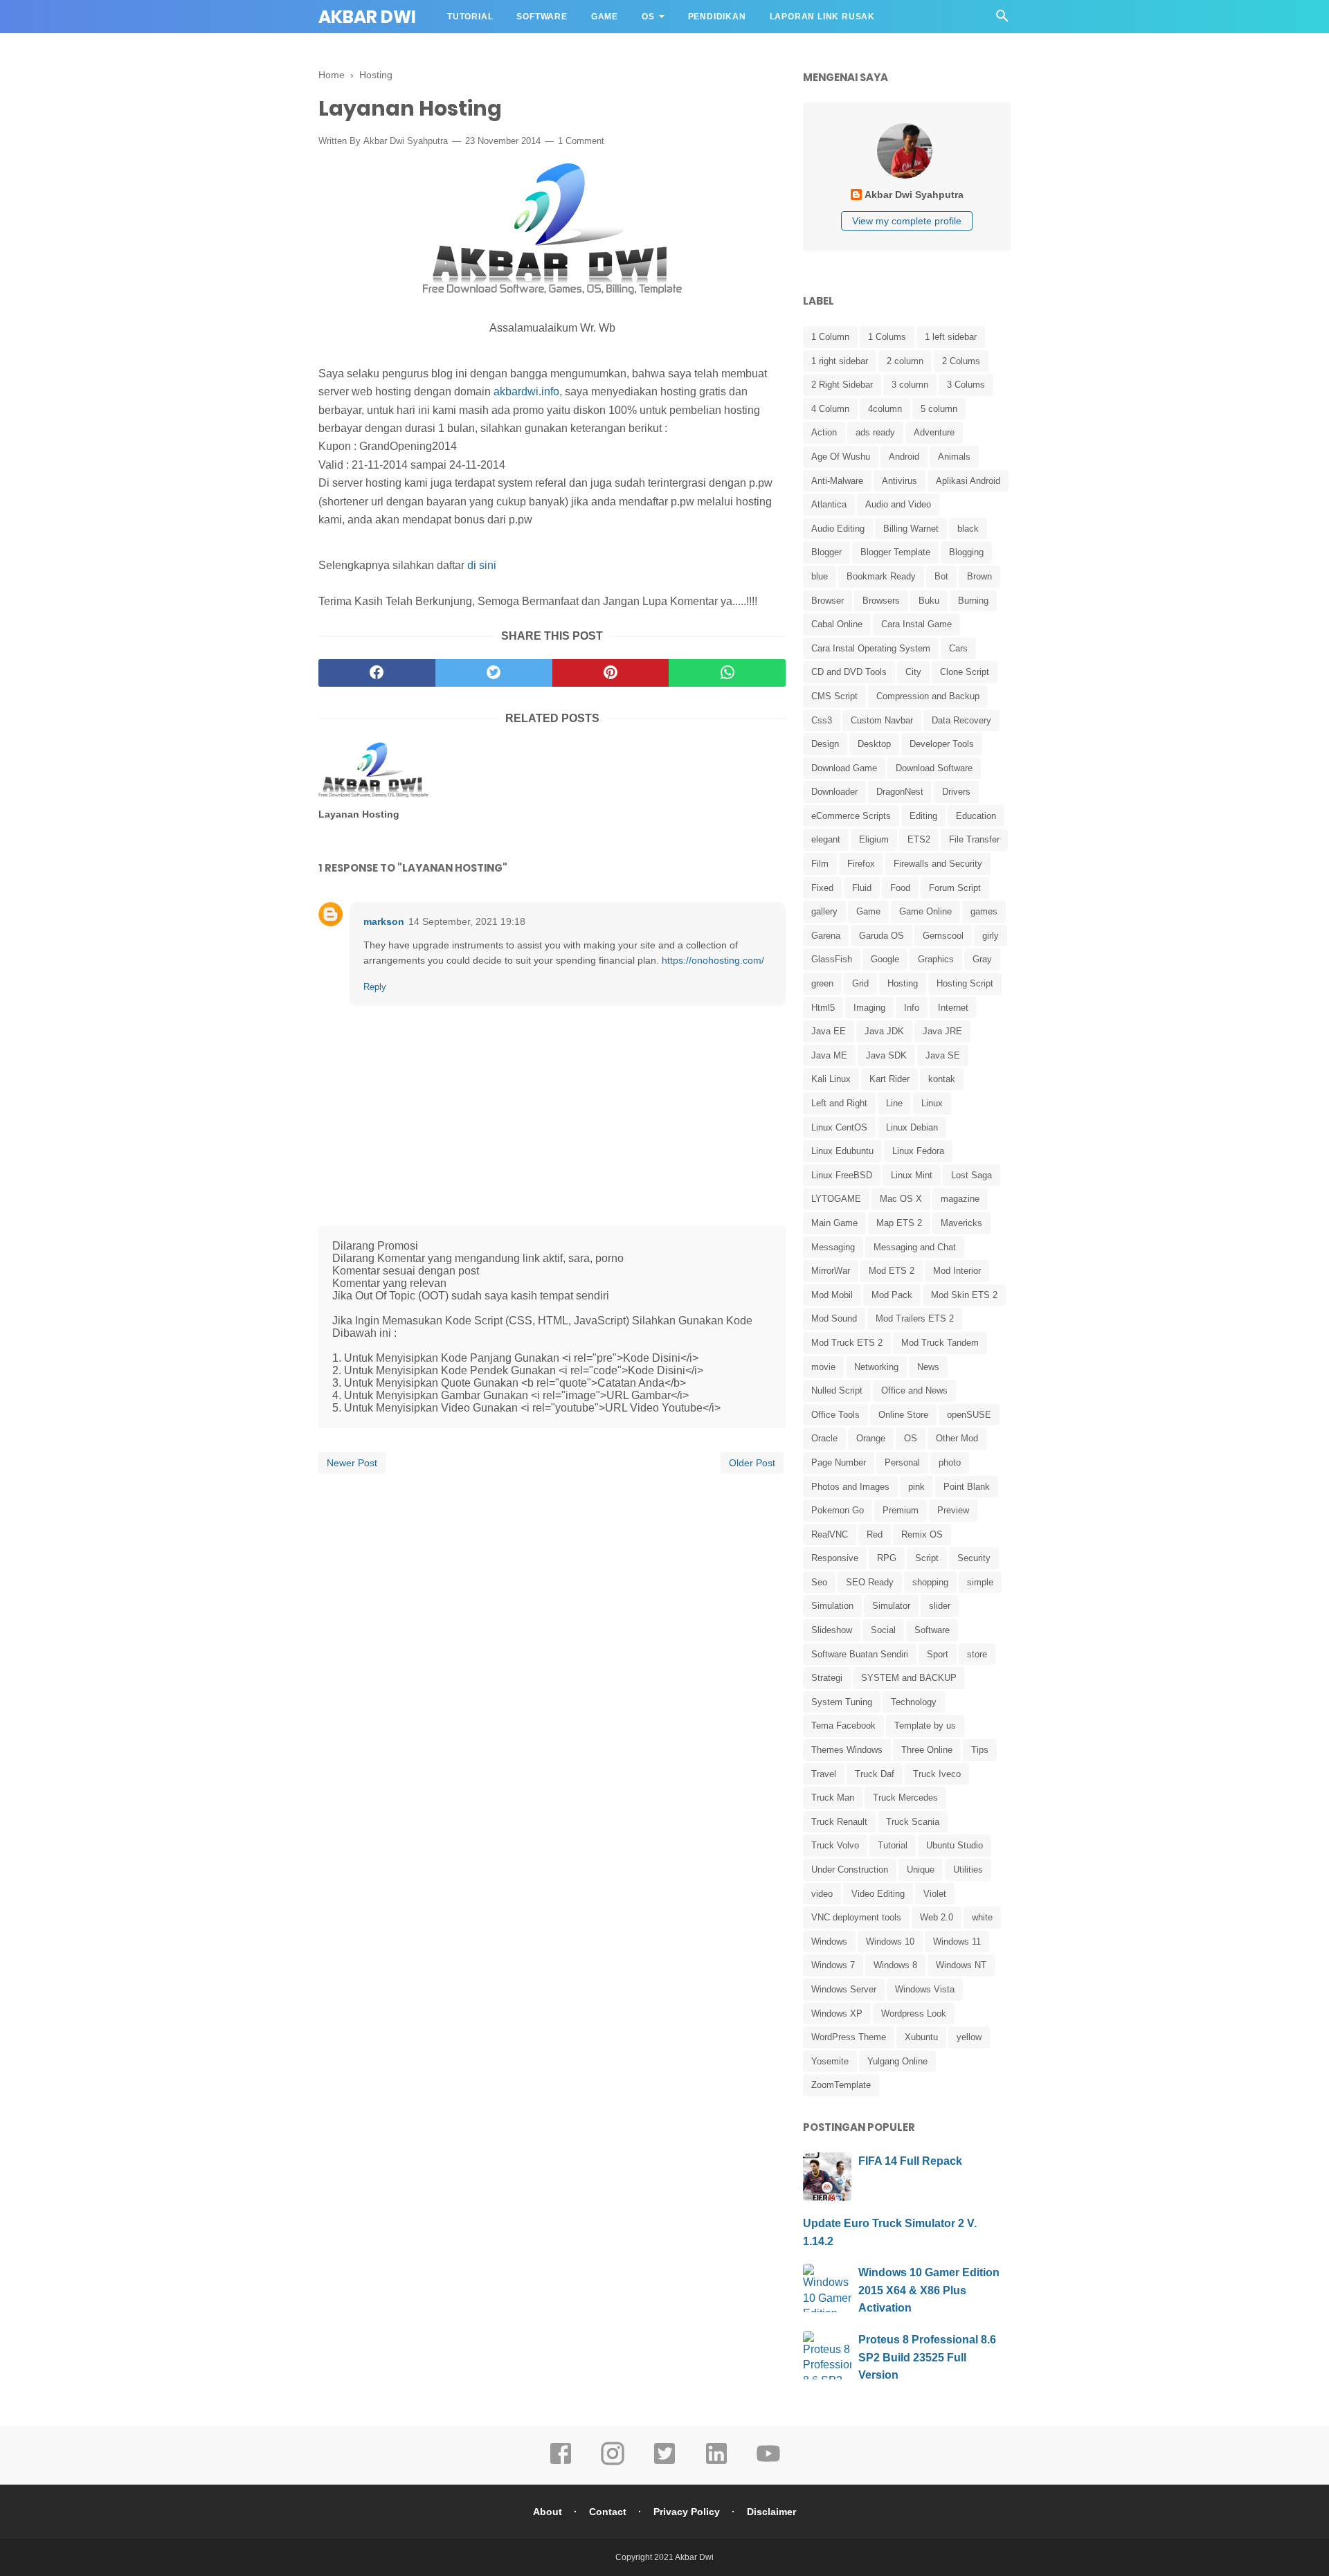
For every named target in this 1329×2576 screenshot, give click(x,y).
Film (820, 864)
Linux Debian (912, 1127)
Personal (902, 1462)
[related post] (373, 770)
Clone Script (965, 672)
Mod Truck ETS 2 (847, 1343)
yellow (969, 2037)
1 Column (830, 337)
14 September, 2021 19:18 (467, 921)
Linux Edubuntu (842, 1151)
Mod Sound (834, 1318)
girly (991, 936)
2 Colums (961, 361)
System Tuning (842, 1702)
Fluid (862, 888)
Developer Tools (942, 744)
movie (823, 1367)
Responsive (835, 1558)
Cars (958, 648)
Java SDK (886, 1055)
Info (912, 1008)
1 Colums (887, 337)
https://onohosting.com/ (713, 960)
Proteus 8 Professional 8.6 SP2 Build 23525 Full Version (927, 2357)
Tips (980, 1750)
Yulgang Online (897, 2061)
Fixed (822, 888)
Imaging (869, 1008)
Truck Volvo (835, 1845)
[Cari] (1002, 20)
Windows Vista (925, 1989)
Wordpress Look (914, 2014)
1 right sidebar (840, 361)
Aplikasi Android (968, 481)
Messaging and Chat (915, 1247)
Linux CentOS (839, 1127)
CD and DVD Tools (849, 672)
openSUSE (969, 1415)
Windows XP (837, 2014)
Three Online (927, 1750)
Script (927, 1558)
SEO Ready (870, 1582)
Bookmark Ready (881, 576)
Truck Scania (913, 1822)
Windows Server (844, 1989)
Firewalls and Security (938, 864)
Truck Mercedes (905, 1798)
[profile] (907, 177)
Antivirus (899, 481)
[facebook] (377, 673)
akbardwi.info (526, 391)
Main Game (834, 1223)
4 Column (830, 409)
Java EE (829, 1031)
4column (885, 409)
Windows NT (961, 1965)
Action (824, 432)
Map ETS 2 (899, 1223)
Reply (375, 987)
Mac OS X (901, 1199)
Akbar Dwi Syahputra (406, 141)
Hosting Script (965, 983)
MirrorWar (831, 1271)
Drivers (956, 792)
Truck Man (833, 1798)
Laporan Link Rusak (822, 17)
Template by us (925, 1726)
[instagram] (613, 2463)
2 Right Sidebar (842, 385)
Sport (938, 1654)
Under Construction (850, 1870)
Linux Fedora (918, 1151)
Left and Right (839, 1103)
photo (950, 1462)
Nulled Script (837, 1390)
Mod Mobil (832, 1295)
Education (976, 816)
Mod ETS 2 (892, 1271)
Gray (982, 959)
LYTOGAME (836, 1199)
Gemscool (943, 936)
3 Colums (966, 385)
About (548, 2512)
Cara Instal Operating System (871, 648)
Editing (923, 816)
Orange (871, 1438)
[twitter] (494, 673)
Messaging (833, 1247)
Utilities (968, 1870)
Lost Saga (971, 1175)
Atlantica (829, 504)
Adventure (934, 432)
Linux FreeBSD (842, 1175)
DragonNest (900, 792)
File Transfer (974, 839)
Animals (954, 457)
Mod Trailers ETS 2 (915, 1318)
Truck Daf (875, 1774)
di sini (482, 565)
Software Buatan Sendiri (860, 1654)
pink (916, 1487)
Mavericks (961, 1223)
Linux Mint (912, 1175)
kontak (942, 1079)
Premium (901, 1510)
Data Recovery (961, 720)
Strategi (827, 1678)
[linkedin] (716, 2463)
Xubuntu (921, 2037)
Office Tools (835, 1415)
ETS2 (919, 839)
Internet (953, 1008)
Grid (860, 983)
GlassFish (832, 959)
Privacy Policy (687, 2512)
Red (875, 1534)
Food (900, 888)
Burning (973, 601)
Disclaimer (771, 2512)
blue (820, 576)
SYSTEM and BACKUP (909, 1678)
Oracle (824, 1438)
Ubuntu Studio (955, 1845)
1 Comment (581, 141)
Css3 (822, 720)
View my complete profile (907, 221)
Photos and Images (850, 1487)
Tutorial (470, 17)
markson (384, 921)
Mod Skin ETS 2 (964, 1295)
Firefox (861, 864)
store (977, 1654)
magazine (960, 1199)
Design (825, 744)
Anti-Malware (837, 481)
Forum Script (955, 888)
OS (648, 17)
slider (940, 1606)
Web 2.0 (937, 1917)
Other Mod (957, 1438)
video (822, 1894)
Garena (826, 936)
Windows (829, 1942)
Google (885, 959)
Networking (876, 1367)
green (822, 983)
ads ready (875, 432)
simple (980, 1582)
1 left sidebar (951, 337)
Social (883, 1630)
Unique (921, 1870)
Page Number (839, 1462)
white (982, 1917)
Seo (819, 1582)
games (984, 911)
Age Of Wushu (841, 457)
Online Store (903, 1415)
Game (605, 17)
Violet (935, 1894)
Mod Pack (892, 1295)
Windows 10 (890, 1942)
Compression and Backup (928, 696)
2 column (905, 361)
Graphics (936, 959)
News (928, 1367)
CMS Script (834, 696)
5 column (939, 409)
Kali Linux (831, 1079)
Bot (941, 576)
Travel (824, 1774)
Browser (828, 601)
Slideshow (832, 1630)
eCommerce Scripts (851, 816)
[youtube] (768, 2463)
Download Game (844, 768)
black (968, 529)
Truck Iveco (937, 1774)
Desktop (874, 744)
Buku (929, 601)
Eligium (874, 839)
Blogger (826, 552)
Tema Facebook (843, 1726)
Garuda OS (882, 936)
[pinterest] (611, 673)
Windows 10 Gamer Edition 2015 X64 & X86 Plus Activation (929, 2290)
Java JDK (884, 1031)
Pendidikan (717, 17)
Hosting (903, 983)
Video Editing (878, 1894)
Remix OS (922, 1534)
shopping (930, 1582)
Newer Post (352, 1463)
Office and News (914, 1390)
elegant (826, 839)
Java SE (943, 1055)
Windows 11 (957, 1942)
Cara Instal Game (916, 624)
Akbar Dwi (367, 17)
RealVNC (830, 1534)
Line (894, 1103)
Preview (953, 1510)
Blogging (966, 552)
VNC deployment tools (856, 1917)
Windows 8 (895, 1965)
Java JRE (942, 1031)
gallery (824, 911)
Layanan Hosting (359, 814)
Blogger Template (895, 552)
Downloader (834, 792)
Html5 (823, 1008)
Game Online (925, 911)
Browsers (881, 601)
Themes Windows (847, 1750)
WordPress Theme (849, 2037)
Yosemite (830, 2061)
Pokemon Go (838, 1510)
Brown (979, 576)
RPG (887, 1558)
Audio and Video (898, 504)
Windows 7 (833, 1965)
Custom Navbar (882, 720)
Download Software (934, 768)
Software (542, 17)
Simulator (891, 1606)
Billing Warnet (911, 529)
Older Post (752, 1463)
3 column (910, 385)
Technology (914, 1702)
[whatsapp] (727, 673)
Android (904, 457)
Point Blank (967, 1487)
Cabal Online (837, 624)
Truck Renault (839, 1822)
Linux (932, 1103)
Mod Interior (957, 1271)
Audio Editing (838, 529)
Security (974, 1558)
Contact (608, 2512)
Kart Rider (889, 1079)
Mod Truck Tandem (940, 1343)
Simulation (832, 1606)
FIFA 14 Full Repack (910, 2161)
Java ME (829, 1055)
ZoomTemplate (841, 2085)
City (913, 672)
